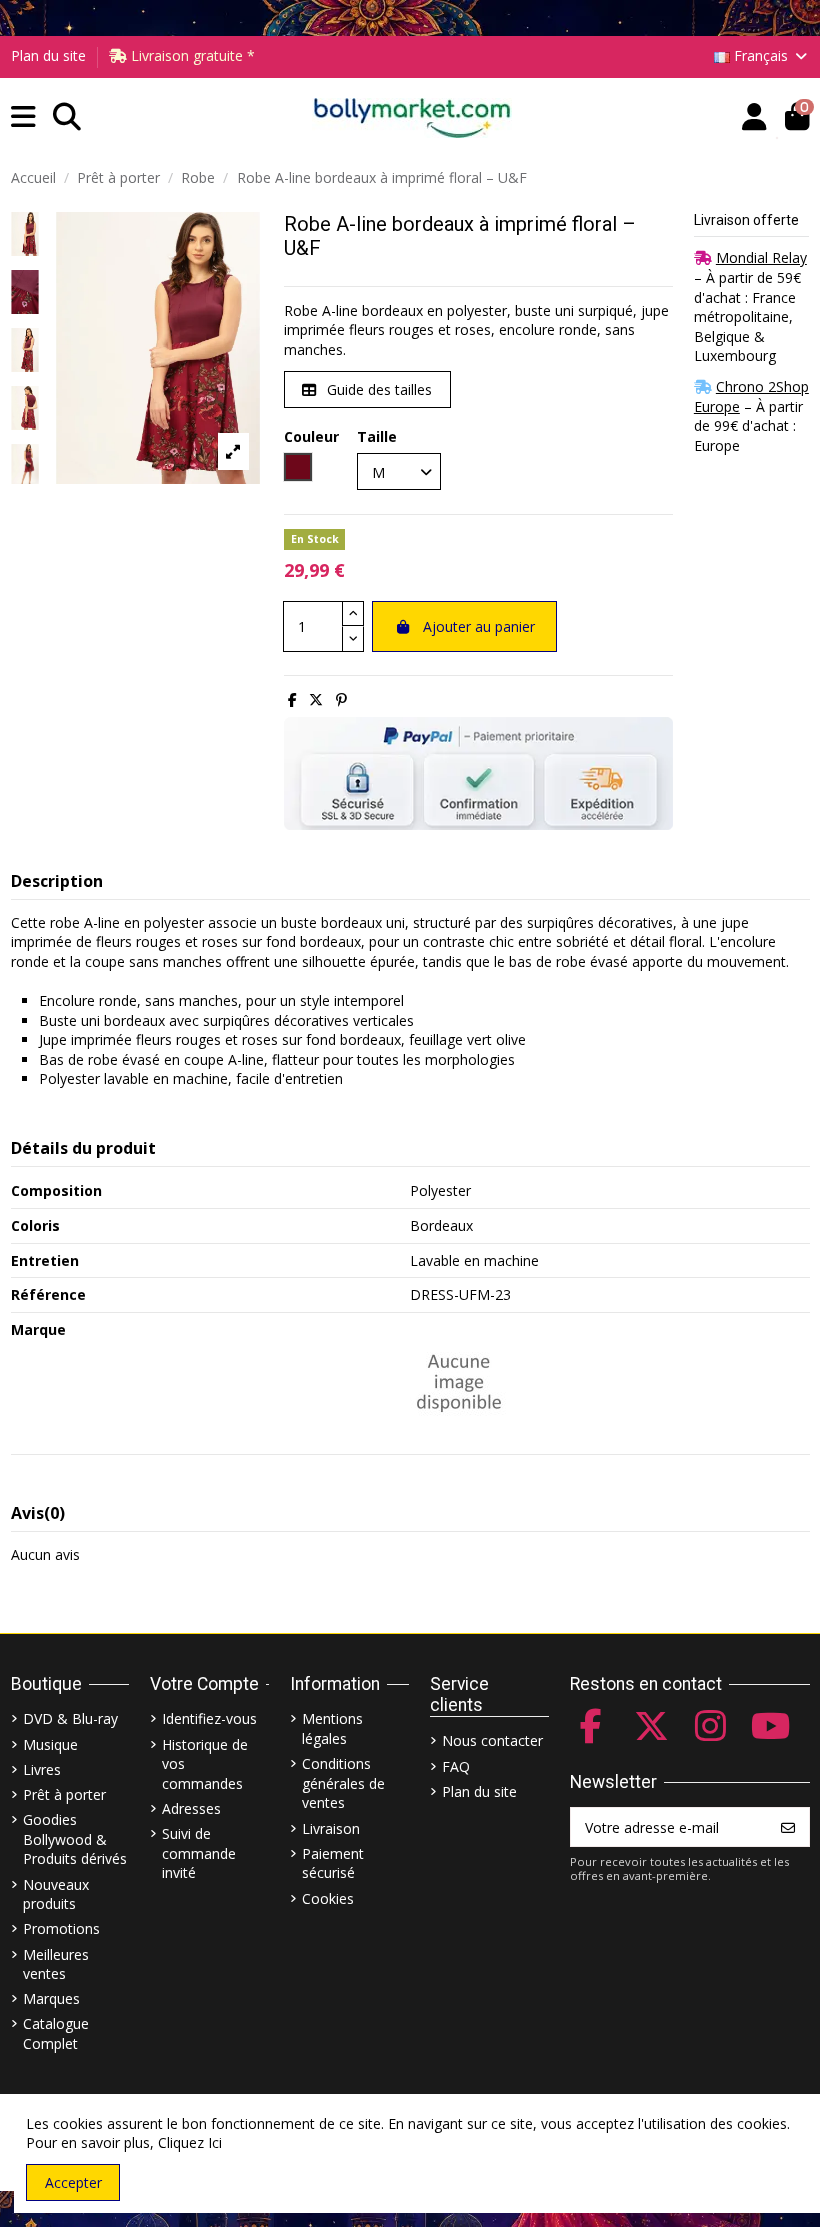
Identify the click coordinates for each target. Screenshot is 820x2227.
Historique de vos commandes (205, 1764)
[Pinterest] (341, 699)
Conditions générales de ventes (343, 1783)
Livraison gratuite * (191, 55)
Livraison (331, 1828)
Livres (42, 1769)
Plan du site (48, 55)
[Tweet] (316, 699)
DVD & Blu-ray (70, 1718)
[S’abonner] (788, 1827)
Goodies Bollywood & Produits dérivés (75, 1839)
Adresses (191, 1808)
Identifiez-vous (209, 1718)
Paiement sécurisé (333, 1863)
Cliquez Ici (190, 2142)
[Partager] (292, 699)
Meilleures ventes (56, 1964)
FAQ (456, 1766)
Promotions (61, 1928)
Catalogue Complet (56, 2033)
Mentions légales (332, 1728)
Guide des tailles (377, 389)
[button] (23, 117)
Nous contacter (492, 1740)
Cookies (328, 1898)
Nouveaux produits (56, 1894)
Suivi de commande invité (199, 1853)
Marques (51, 1998)
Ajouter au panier (479, 626)
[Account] (754, 117)
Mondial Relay (761, 257)
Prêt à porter (64, 1794)
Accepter (73, 2182)
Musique (50, 1744)
